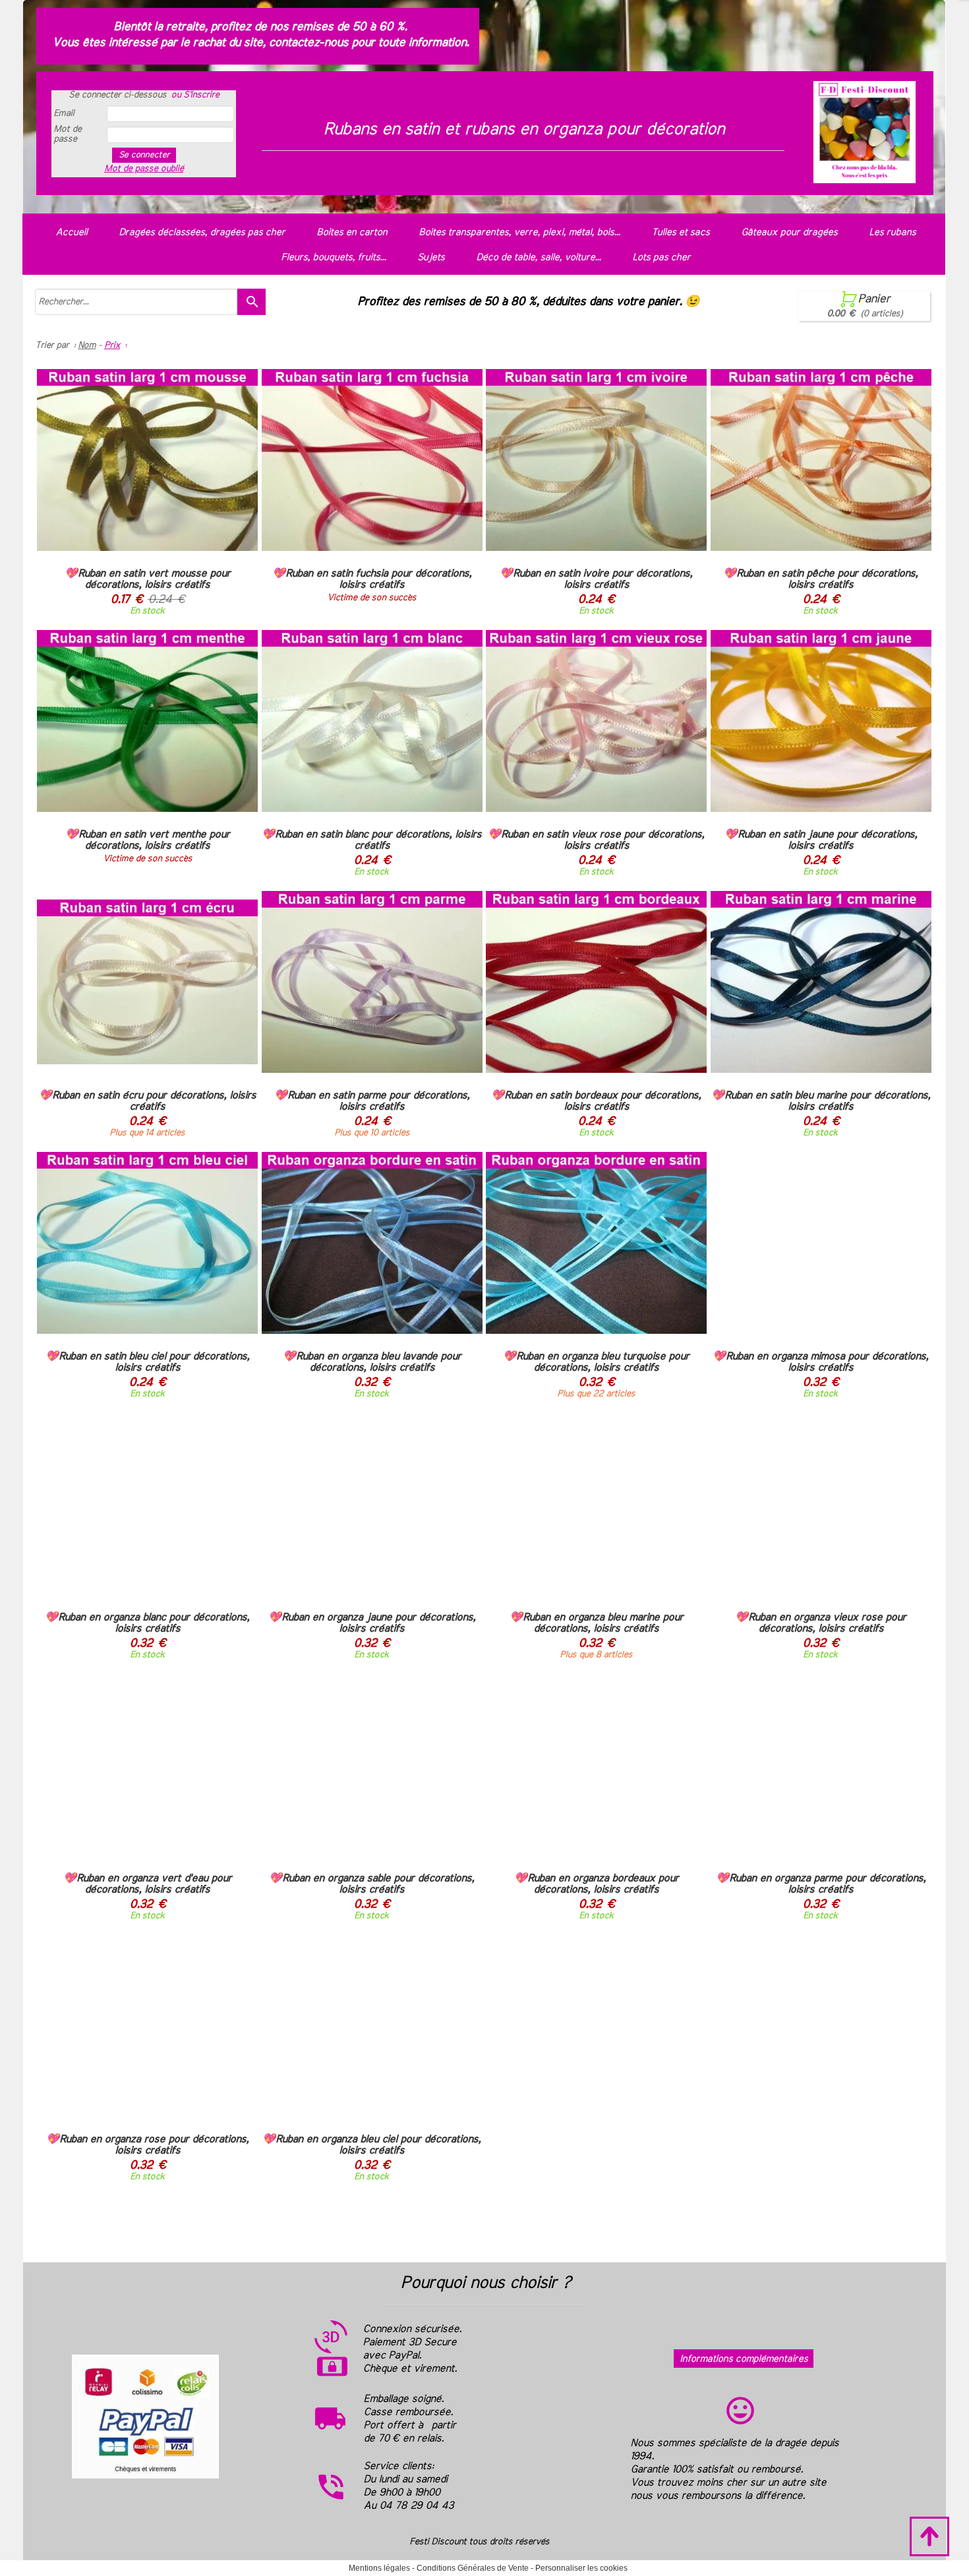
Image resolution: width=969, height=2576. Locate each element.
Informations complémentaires (744, 2359)
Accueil (71, 232)
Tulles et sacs (680, 232)
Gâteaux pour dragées (789, 232)
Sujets (431, 257)
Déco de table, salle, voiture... (538, 257)
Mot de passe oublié (144, 169)
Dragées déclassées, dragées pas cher (202, 232)
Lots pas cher (661, 257)
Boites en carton (352, 232)
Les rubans (892, 232)
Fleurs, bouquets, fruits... (333, 257)
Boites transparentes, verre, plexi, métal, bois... (519, 232)
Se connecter (144, 155)
